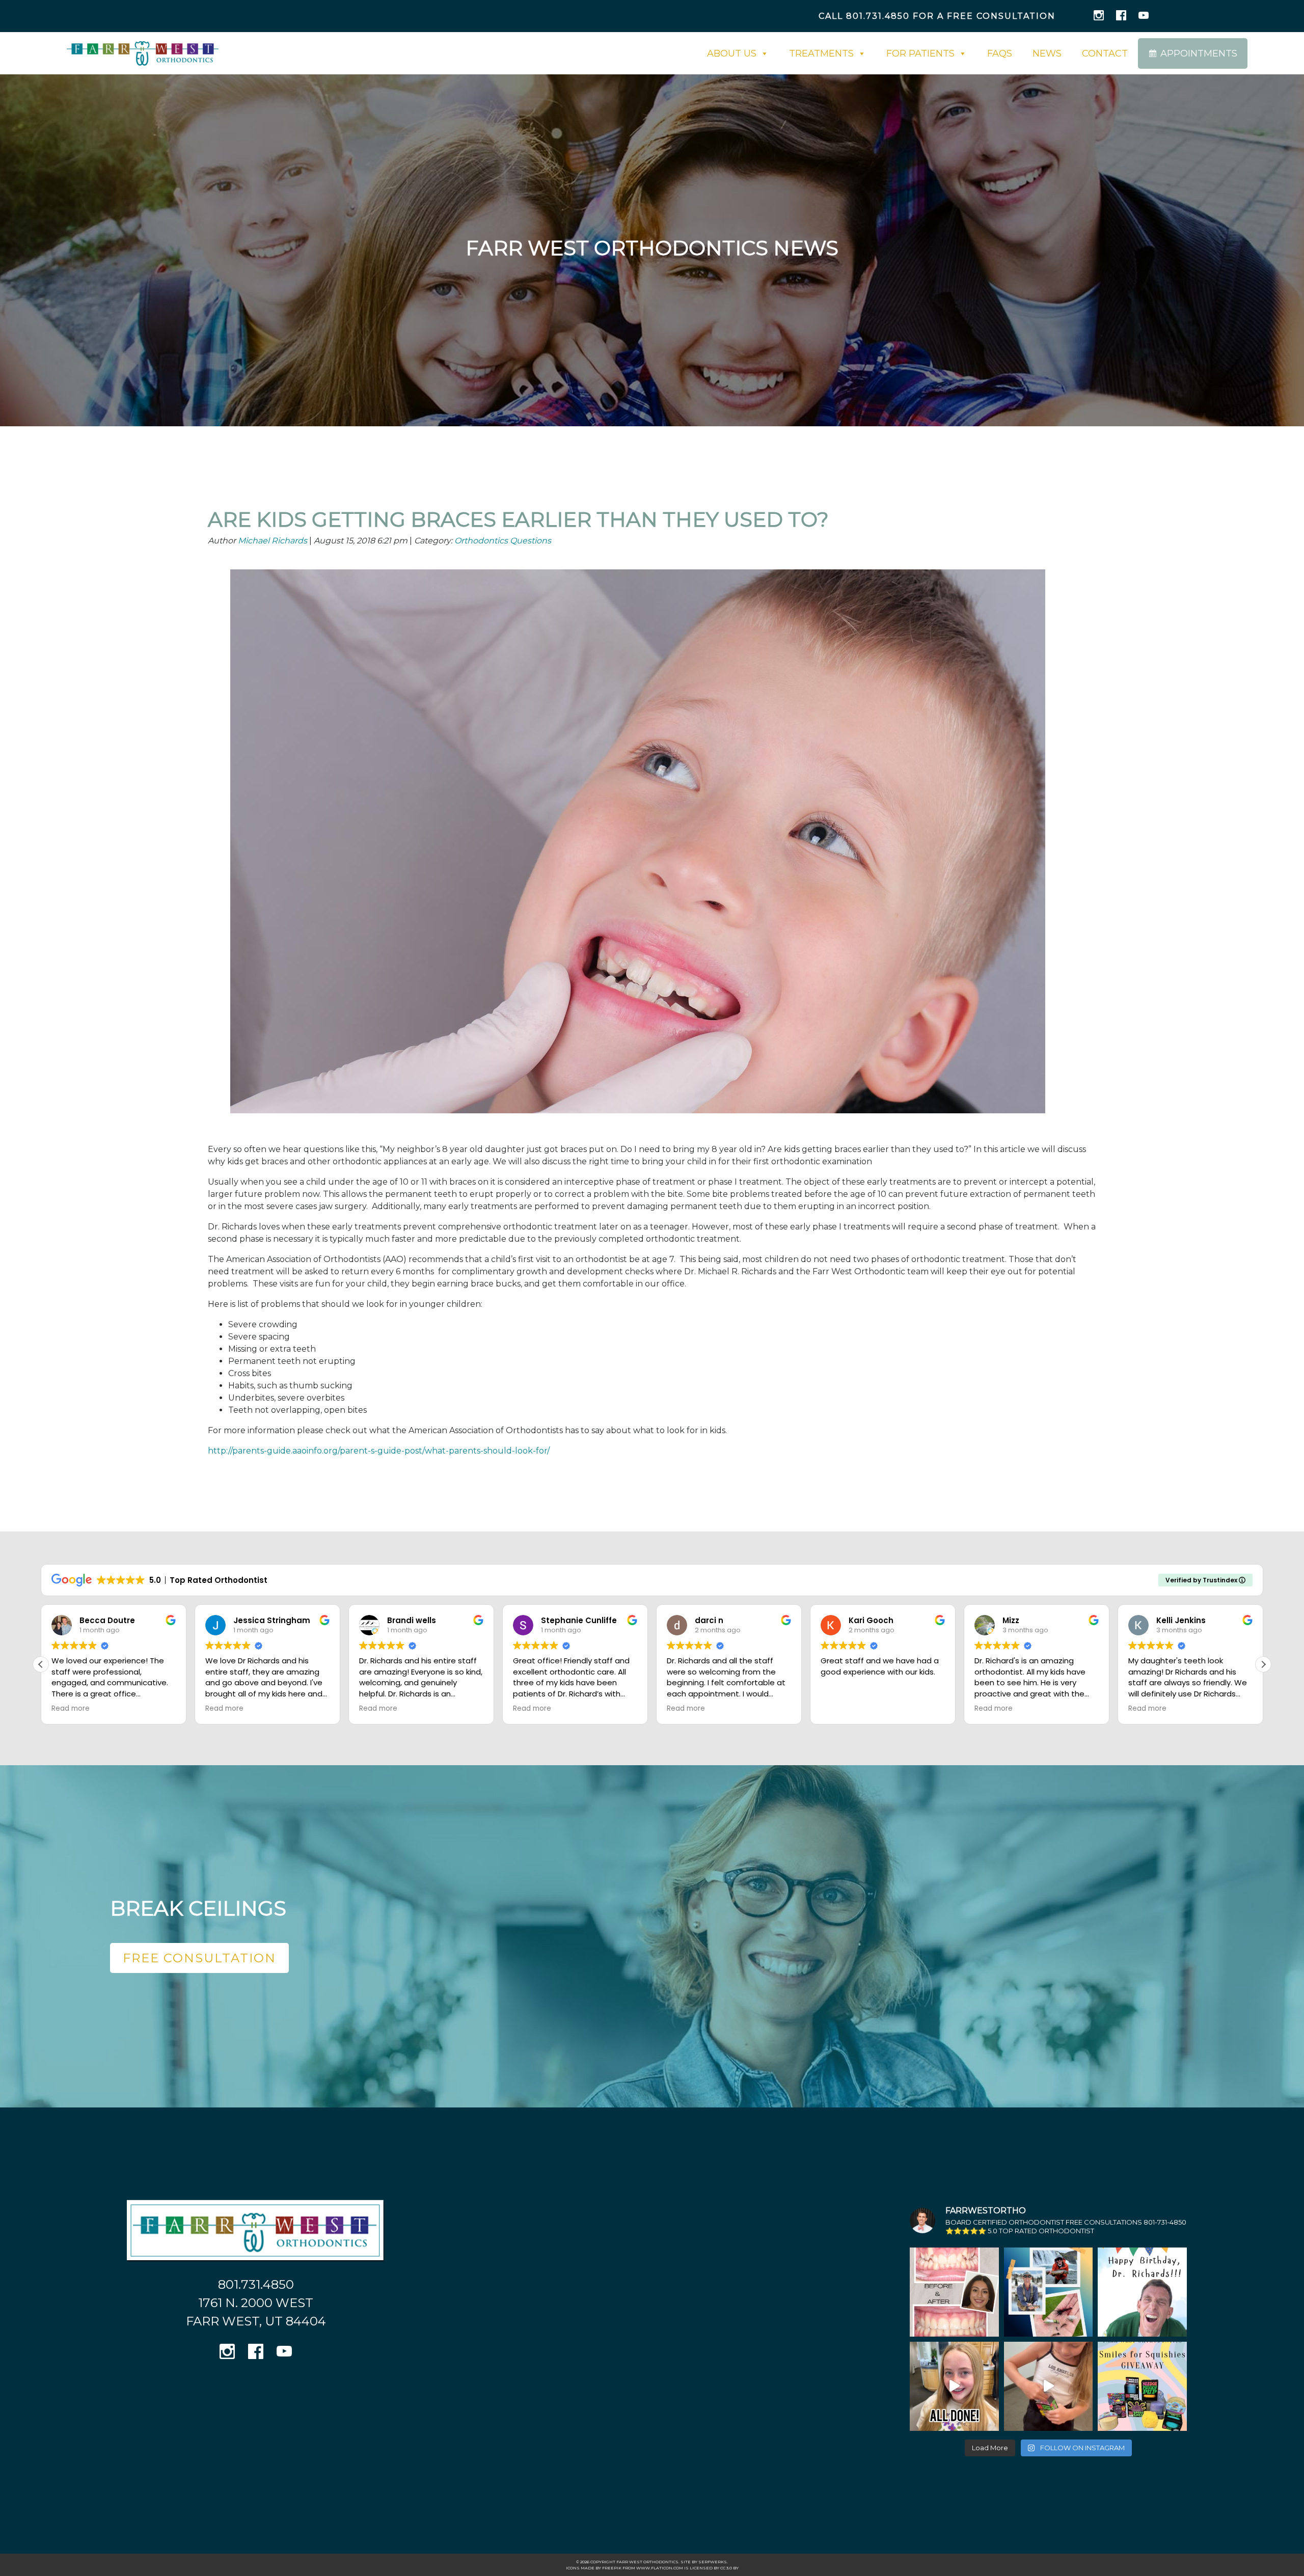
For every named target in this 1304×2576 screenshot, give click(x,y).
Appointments (1199, 53)
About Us (732, 53)
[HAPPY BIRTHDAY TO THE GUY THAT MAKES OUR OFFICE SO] (1142, 2292)
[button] (41, 1664)
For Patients (920, 53)
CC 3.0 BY (729, 2568)
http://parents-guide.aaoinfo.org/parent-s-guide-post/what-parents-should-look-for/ (379, 1451)
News (1047, 53)
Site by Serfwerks (704, 2562)
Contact (1105, 53)
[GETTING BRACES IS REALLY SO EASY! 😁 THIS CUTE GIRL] (954, 2386)
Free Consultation (199, 1958)
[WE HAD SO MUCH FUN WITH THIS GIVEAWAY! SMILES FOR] (1049, 2386)
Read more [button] (71, 1709)
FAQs (1000, 53)
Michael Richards (273, 541)
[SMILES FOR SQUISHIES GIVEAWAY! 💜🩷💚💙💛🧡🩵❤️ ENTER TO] (1142, 2386)
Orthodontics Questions (503, 541)
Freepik (612, 2568)
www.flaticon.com (660, 2568)
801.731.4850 (878, 16)
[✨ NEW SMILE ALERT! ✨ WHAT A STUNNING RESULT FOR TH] (954, 2292)
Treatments (821, 53)
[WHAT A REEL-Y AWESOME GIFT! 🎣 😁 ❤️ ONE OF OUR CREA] (1049, 2292)
